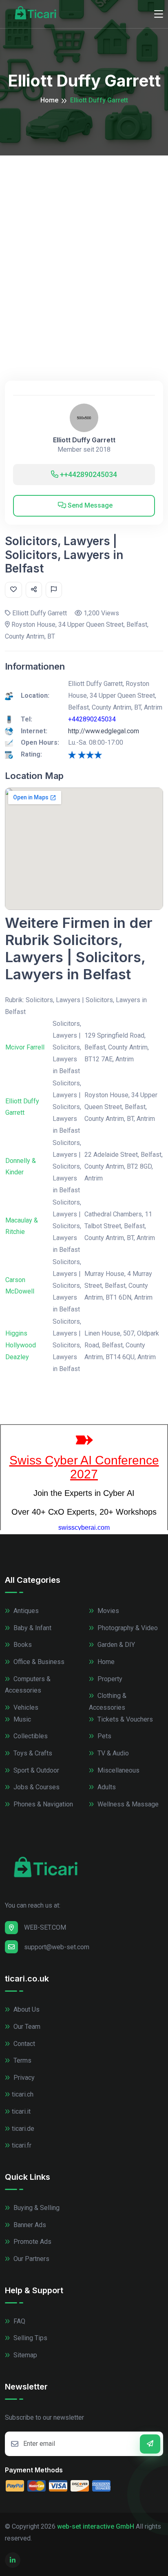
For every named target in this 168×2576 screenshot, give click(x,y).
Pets (104, 1736)
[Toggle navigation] (159, 14)
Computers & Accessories (28, 1685)
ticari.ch (23, 2094)
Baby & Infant (32, 1628)
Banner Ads (29, 2225)
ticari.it (21, 2111)
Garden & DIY (115, 1645)
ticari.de (23, 2129)
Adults (106, 1787)
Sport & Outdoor (35, 1770)
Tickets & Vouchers (124, 1719)
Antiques (25, 1611)
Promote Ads (32, 2242)
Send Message (89, 505)
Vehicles (25, 1707)
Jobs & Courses (36, 1787)
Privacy (23, 2078)
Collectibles (30, 1736)
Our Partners (31, 2259)
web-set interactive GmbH (96, 2526)
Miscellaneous (118, 1770)
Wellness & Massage (127, 1804)
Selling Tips (30, 2338)
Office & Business (38, 1662)
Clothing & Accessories (108, 1702)
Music (21, 1719)
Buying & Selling (36, 2208)
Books (22, 1645)
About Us (26, 2009)
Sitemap (24, 2355)
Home (49, 100)
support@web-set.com (57, 1947)
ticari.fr (22, 2145)
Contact (23, 2044)
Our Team (26, 2027)
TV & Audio (112, 1753)
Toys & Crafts (32, 1753)
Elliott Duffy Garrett (84, 440)
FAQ (19, 2321)
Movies (107, 1611)
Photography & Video (127, 1628)
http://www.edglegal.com (104, 731)
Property (109, 1679)
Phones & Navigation (42, 1804)
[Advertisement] (84, 244)
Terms (22, 2060)
